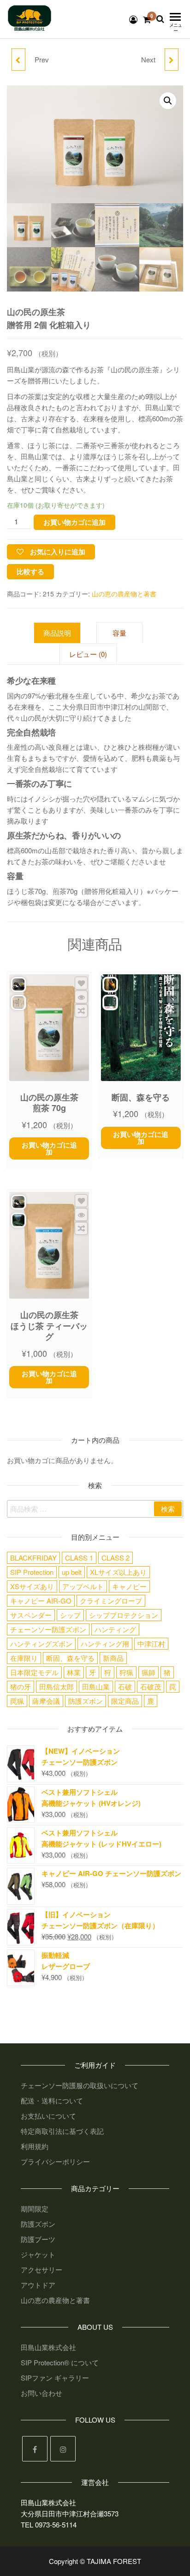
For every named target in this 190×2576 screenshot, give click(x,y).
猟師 (148, 1672)
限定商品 (125, 1701)
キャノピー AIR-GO (41, 1601)
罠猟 (17, 1701)
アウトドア (38, 2285)
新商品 (113, 1658)
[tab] (64, 633)
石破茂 (151, 1686)
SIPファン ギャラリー (55, 2378)
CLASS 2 (116, 1558)
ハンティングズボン (41, 1643)
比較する (30, 571)
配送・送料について (52, 2100)
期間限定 (35, 2208)
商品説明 (57, 633)
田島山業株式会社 (48, 2347)
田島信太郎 (56, 1686)
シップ (70, 1615)
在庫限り (24, 1658)
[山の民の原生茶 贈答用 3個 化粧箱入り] (172, 60)
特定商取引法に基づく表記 (62, 2131)
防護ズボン (86, 1701)
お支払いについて (48, 2116)
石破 (125, 1686)
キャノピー (129, 1586)
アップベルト (83, 1586)
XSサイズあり (32, 1586)
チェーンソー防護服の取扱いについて (80, 2085)
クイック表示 (81, 997)
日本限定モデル (34, 1672)
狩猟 (126, 1672)
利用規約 (35, 2146)
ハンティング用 (105, 1643)
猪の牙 (21, 1686)
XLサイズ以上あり (118, 1572)
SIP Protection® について (60, 2362)
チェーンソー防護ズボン (48, 1629)
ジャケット (38, 2254)
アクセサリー (42, 2269)
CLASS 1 (79, 1558)
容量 (119, 633)
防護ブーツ (38, 2239)
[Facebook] (35, 2449)
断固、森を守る (70, 1658)
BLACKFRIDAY (33, 1558)
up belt (72, 1572)
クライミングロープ (111, 1601)
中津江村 (151, 1643)
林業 (74, 1672)
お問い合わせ (42, 2393)
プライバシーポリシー (55, 2161)
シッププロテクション (124, 1615)
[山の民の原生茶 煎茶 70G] (18, 60)
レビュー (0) (88, 654)
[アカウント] (133, 19)
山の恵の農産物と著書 (124, 594)
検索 (168, 1509)
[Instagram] (63, 2449)
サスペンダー (31, 1615)
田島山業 (96, 1686)
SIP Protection (32, 1572)
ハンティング (115, 1629)
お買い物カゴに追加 (74, 522)
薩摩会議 (46, 1701)
